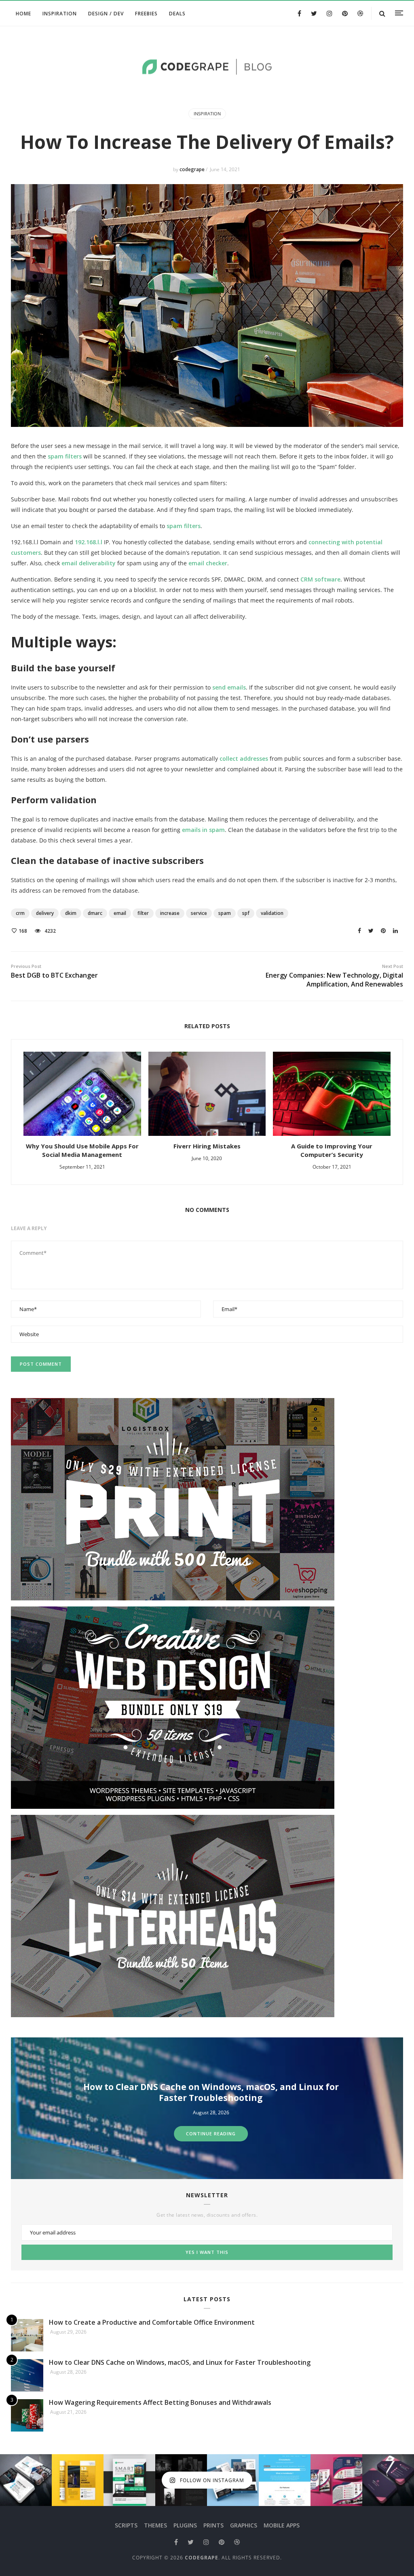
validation (272, 913)
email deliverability (89, 563)
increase (170, 913)
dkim (71, 913)
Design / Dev (106, 14)
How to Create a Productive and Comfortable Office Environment (152, 2322)
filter (143, 913)
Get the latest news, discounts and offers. (207, 2215)
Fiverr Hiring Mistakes (207, 1146)
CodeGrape (202, 2558)
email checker (208, 563)
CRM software (320, 579)
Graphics (244, 2525)
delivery (45, 913)
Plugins (185, 2525)
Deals (177, 14)
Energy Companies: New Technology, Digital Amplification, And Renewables (334, 976)
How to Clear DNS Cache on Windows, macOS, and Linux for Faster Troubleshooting (180, 2362)
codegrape (193, 169)
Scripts (126, 2525)
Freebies (146, 14)
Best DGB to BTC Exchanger (54, 972)
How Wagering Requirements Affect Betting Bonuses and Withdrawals (211, 2092)
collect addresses (244, 759)
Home (23, 14)
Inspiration (60, 14)
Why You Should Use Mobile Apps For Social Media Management (82, 1150)
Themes (155, 2525)
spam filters (65, 456)
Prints (213, 2525)
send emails (229, 687)
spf (246, 913)
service (199, 913)
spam (225, 913)
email (120, 913)
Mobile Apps (282, 2525)
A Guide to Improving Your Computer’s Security (332, 1150)
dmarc (95, 913)
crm (20, 913)
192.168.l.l (89, 542)
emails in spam (203, 830)
